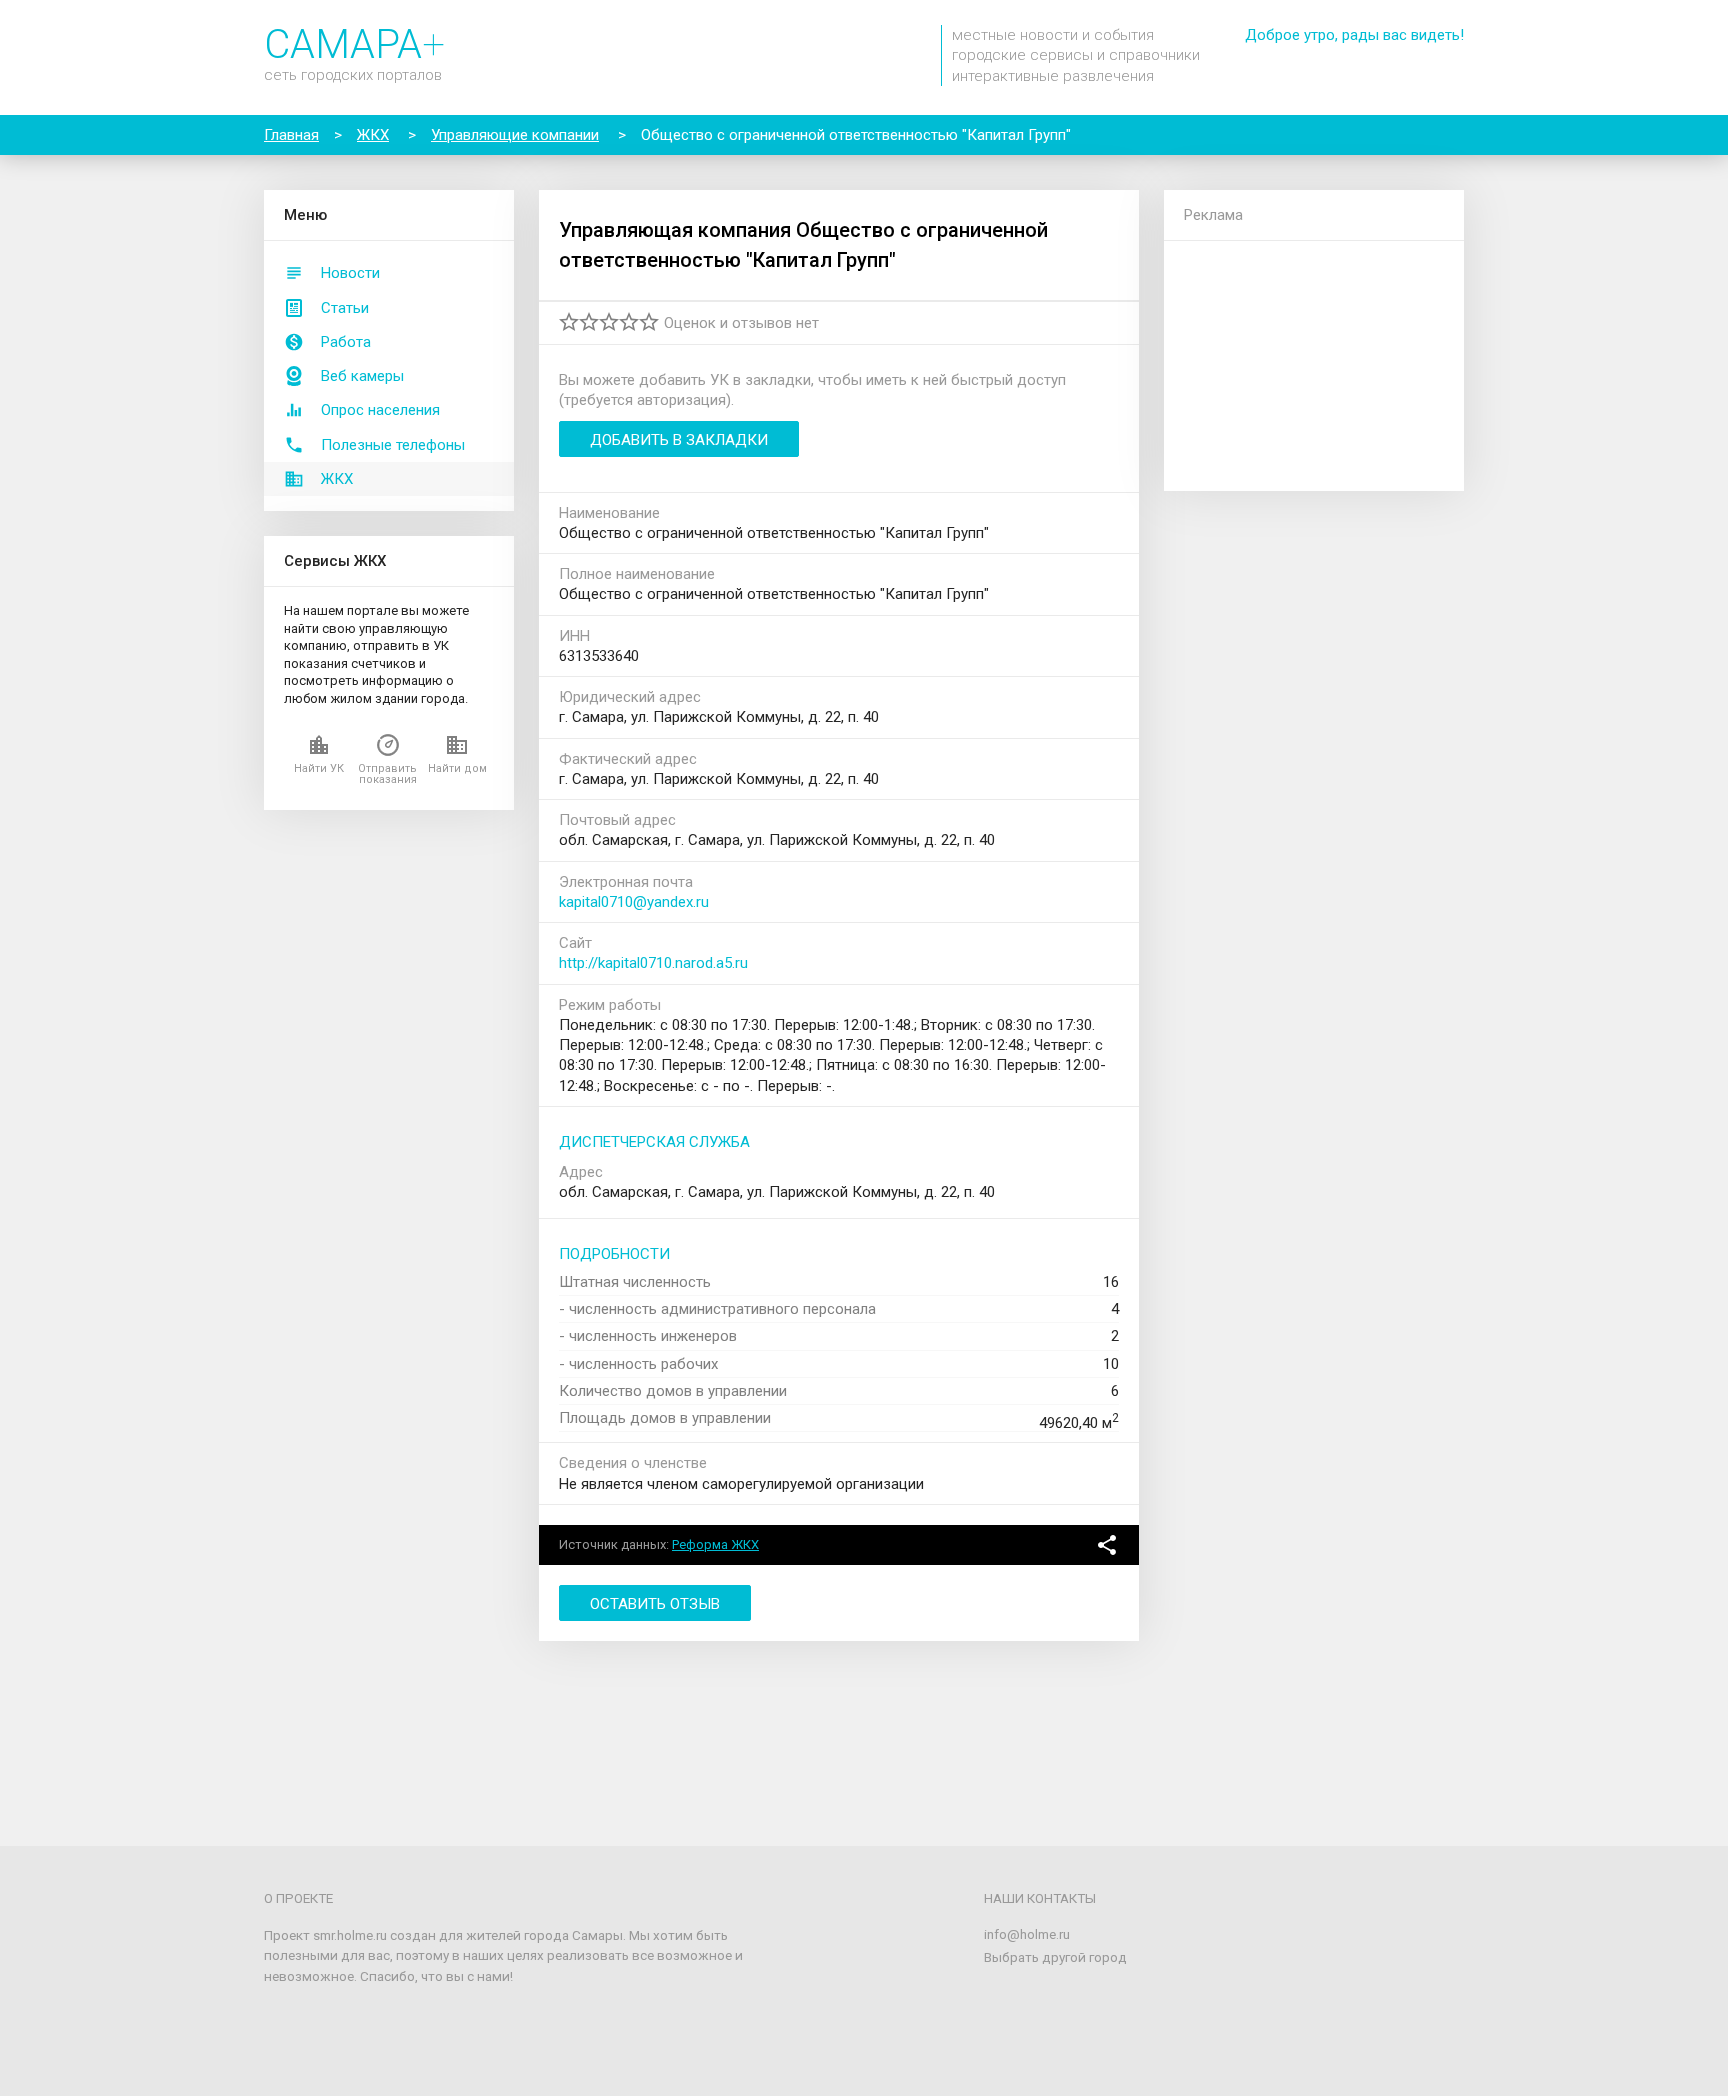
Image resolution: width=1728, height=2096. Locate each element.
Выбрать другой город (1055, 1957)
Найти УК (319, 768)
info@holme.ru (1027, 1934)
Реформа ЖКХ (715, 1544)
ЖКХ (337, 479)
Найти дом (457, 768)
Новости (350, 273)
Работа (346, 342)
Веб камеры (362, 376)
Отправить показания (387, 774)
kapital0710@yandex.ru (634, 902)
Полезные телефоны (393, 445)
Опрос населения (380, 410)
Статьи (345, 308)
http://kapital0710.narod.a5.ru (653, 963)
